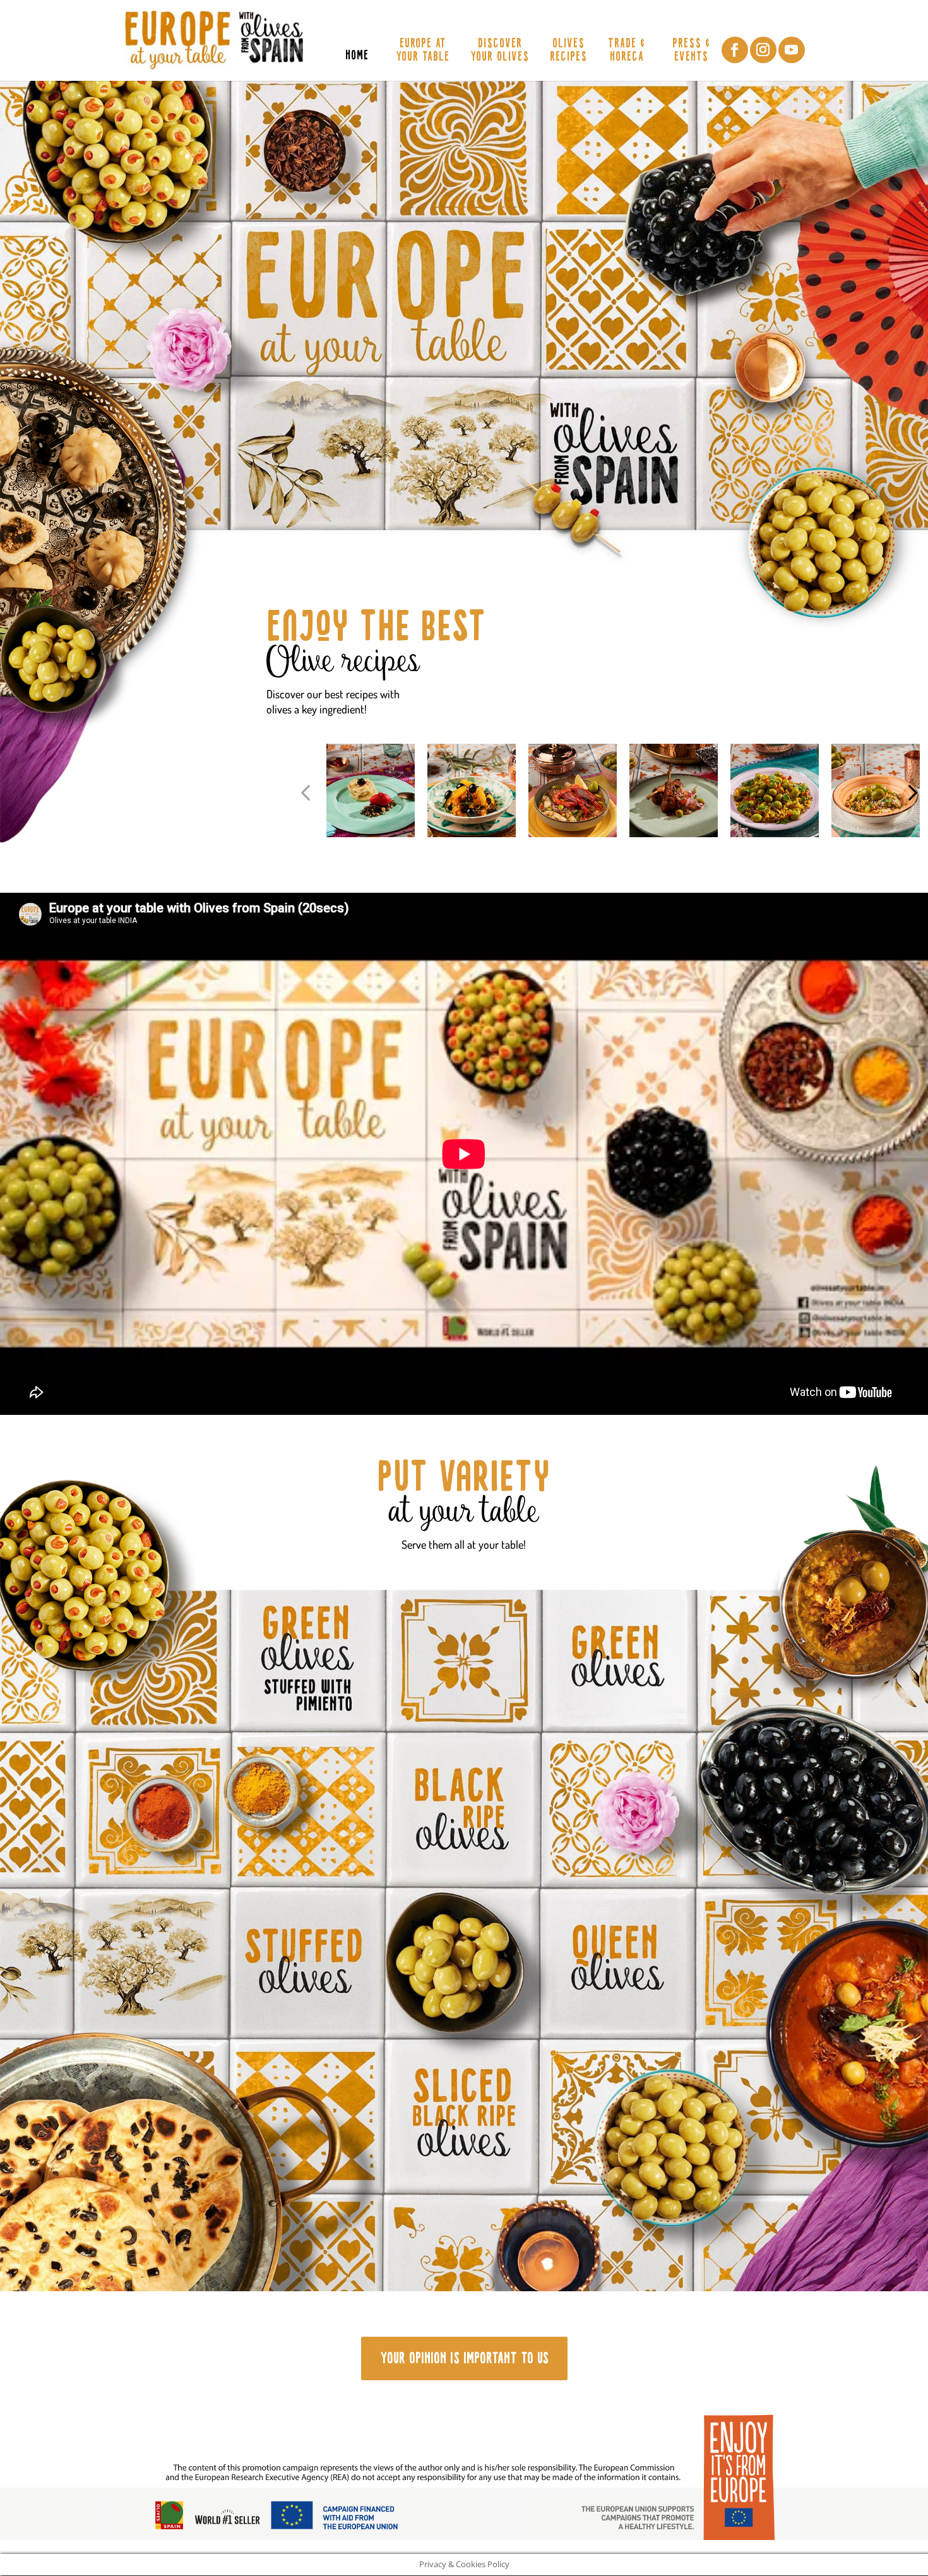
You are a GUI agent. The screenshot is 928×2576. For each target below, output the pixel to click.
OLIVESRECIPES (568, 51)
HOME (357, 57)
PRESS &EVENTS (691, 51)
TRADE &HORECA (627, 51)
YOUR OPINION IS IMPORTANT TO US (464, 2358)
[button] (305, 793)
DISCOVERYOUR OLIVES (500, 51)
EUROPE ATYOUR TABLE (423, 51)
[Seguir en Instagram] (763, 50)
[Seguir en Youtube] (792, 50)
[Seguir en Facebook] (735, 50)
